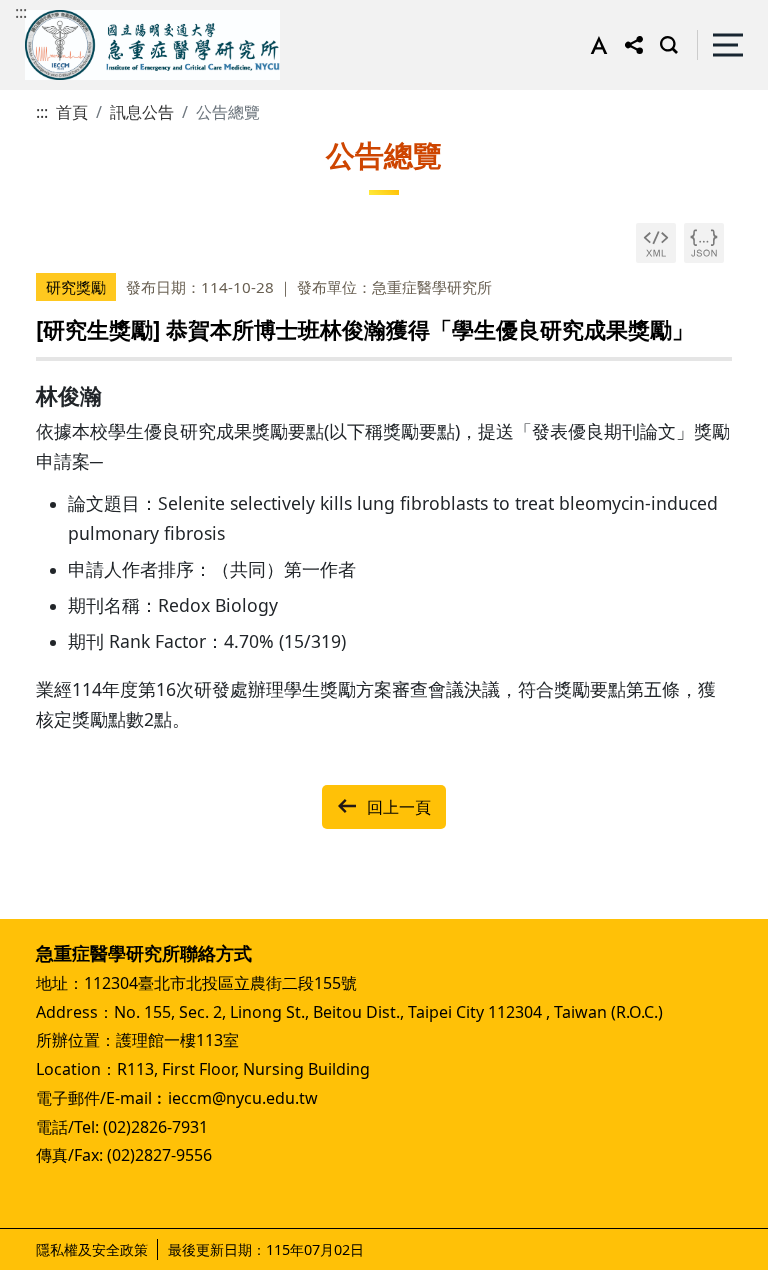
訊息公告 (142, 112)
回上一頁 (399, 807)
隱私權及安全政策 (92, 1249)
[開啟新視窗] (656, 243)
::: (21, 12)
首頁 (72, 112)
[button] (594, 45)
